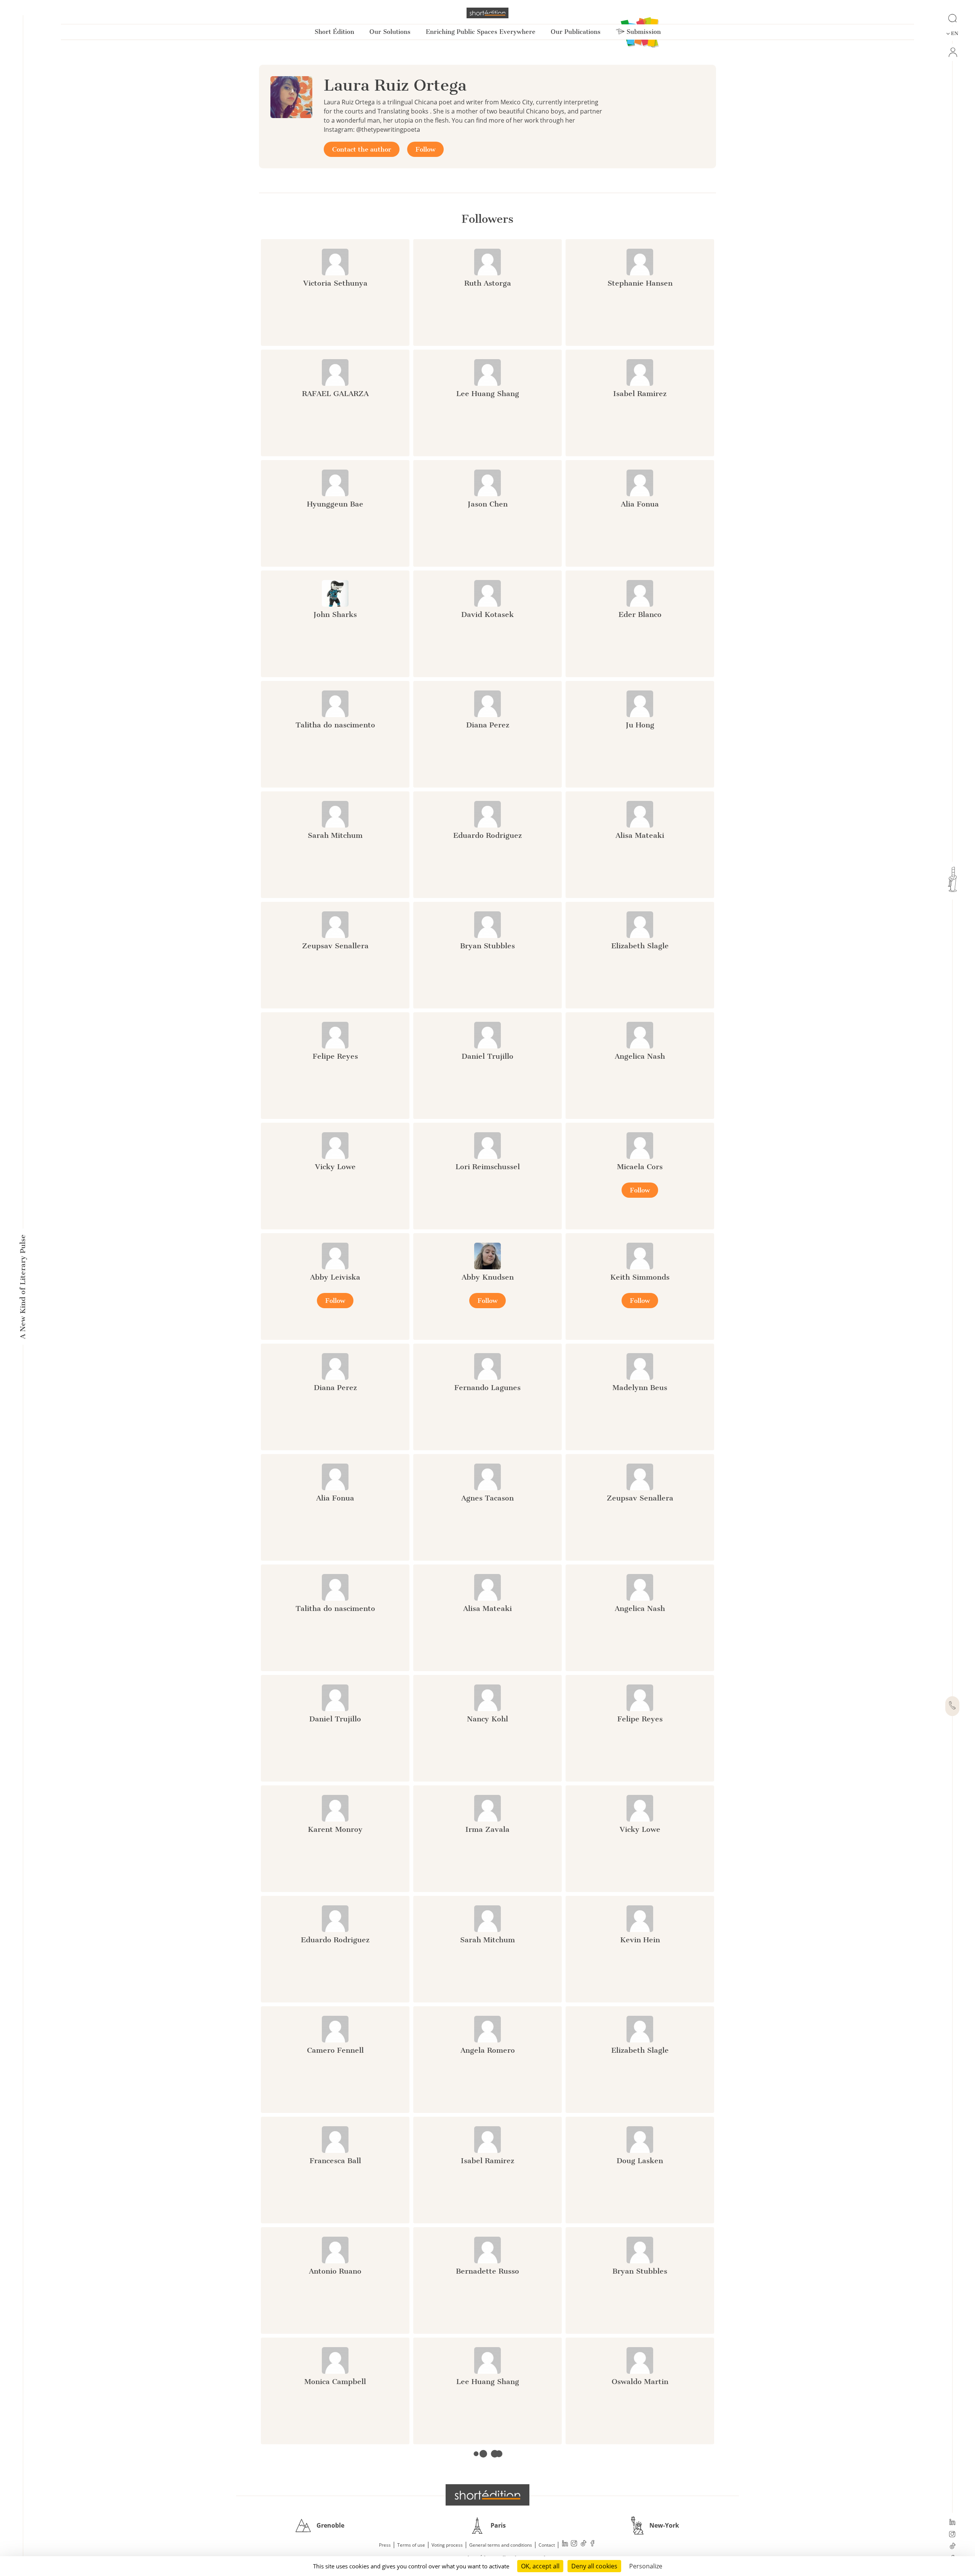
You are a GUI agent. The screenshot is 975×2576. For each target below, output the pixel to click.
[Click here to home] (487, 2495)
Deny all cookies (594, 2566)
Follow (425, 149)
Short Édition (334, 32)
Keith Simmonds (640, 1277)
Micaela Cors (640, 1167)
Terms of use (411, 2545)
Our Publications (576, 32)
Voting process (447, 2545)
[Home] (487, 13)
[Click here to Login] (952, 52)
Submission (643, 32)
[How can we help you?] (952, 1706)
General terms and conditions (501, 2545)
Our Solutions (390, 32)
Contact (547, 2545)
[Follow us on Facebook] (593, 2544)
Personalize (646, 2566)
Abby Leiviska (335, 1277)
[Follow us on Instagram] (952, 2535)
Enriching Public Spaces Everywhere (481, 32)
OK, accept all (540, 2566)
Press (385, 2545)
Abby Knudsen (488, 1277)
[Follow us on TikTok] (952, 2547)
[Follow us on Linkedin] (952, 2523)
